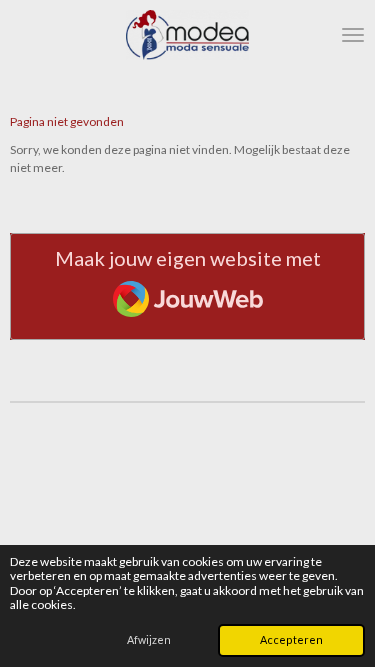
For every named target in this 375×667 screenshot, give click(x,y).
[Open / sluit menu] (353, 35)
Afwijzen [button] (149, 639)
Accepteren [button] (291, 639)
